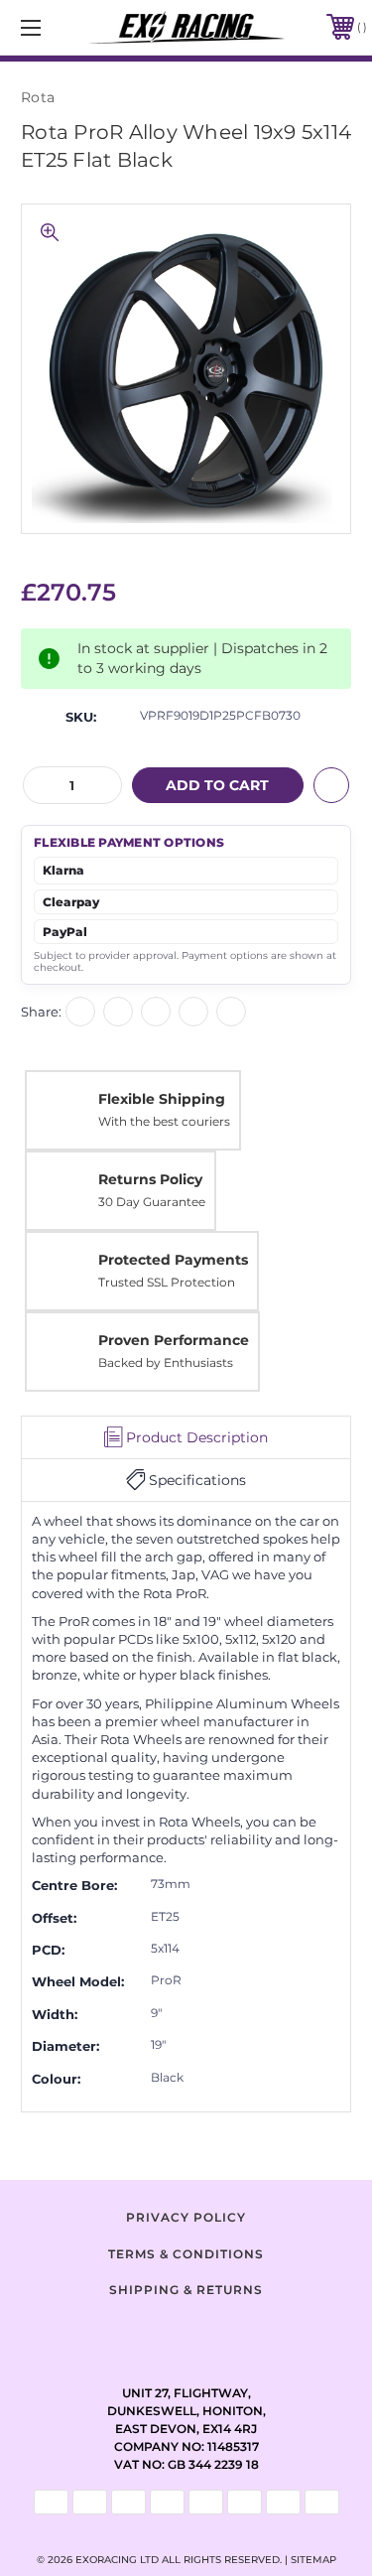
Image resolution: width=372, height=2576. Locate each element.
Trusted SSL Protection (167, 1282)
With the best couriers (164, 1121)
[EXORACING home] (186, 27)
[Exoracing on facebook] (137, 2334)
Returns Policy (150, 1179)
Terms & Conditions (186, 2254)
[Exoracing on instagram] (186, 2334)
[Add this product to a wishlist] (331, 785)
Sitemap (313, 2560)
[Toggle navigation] (54, 27)
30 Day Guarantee (152, 1202)
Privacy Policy (186, 2217)
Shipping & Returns (186, 2290)
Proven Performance (174, 1340)
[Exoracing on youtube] (236, 2334)
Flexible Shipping (162, 1099)
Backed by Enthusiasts (166, 1362)
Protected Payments (173, 1260)
